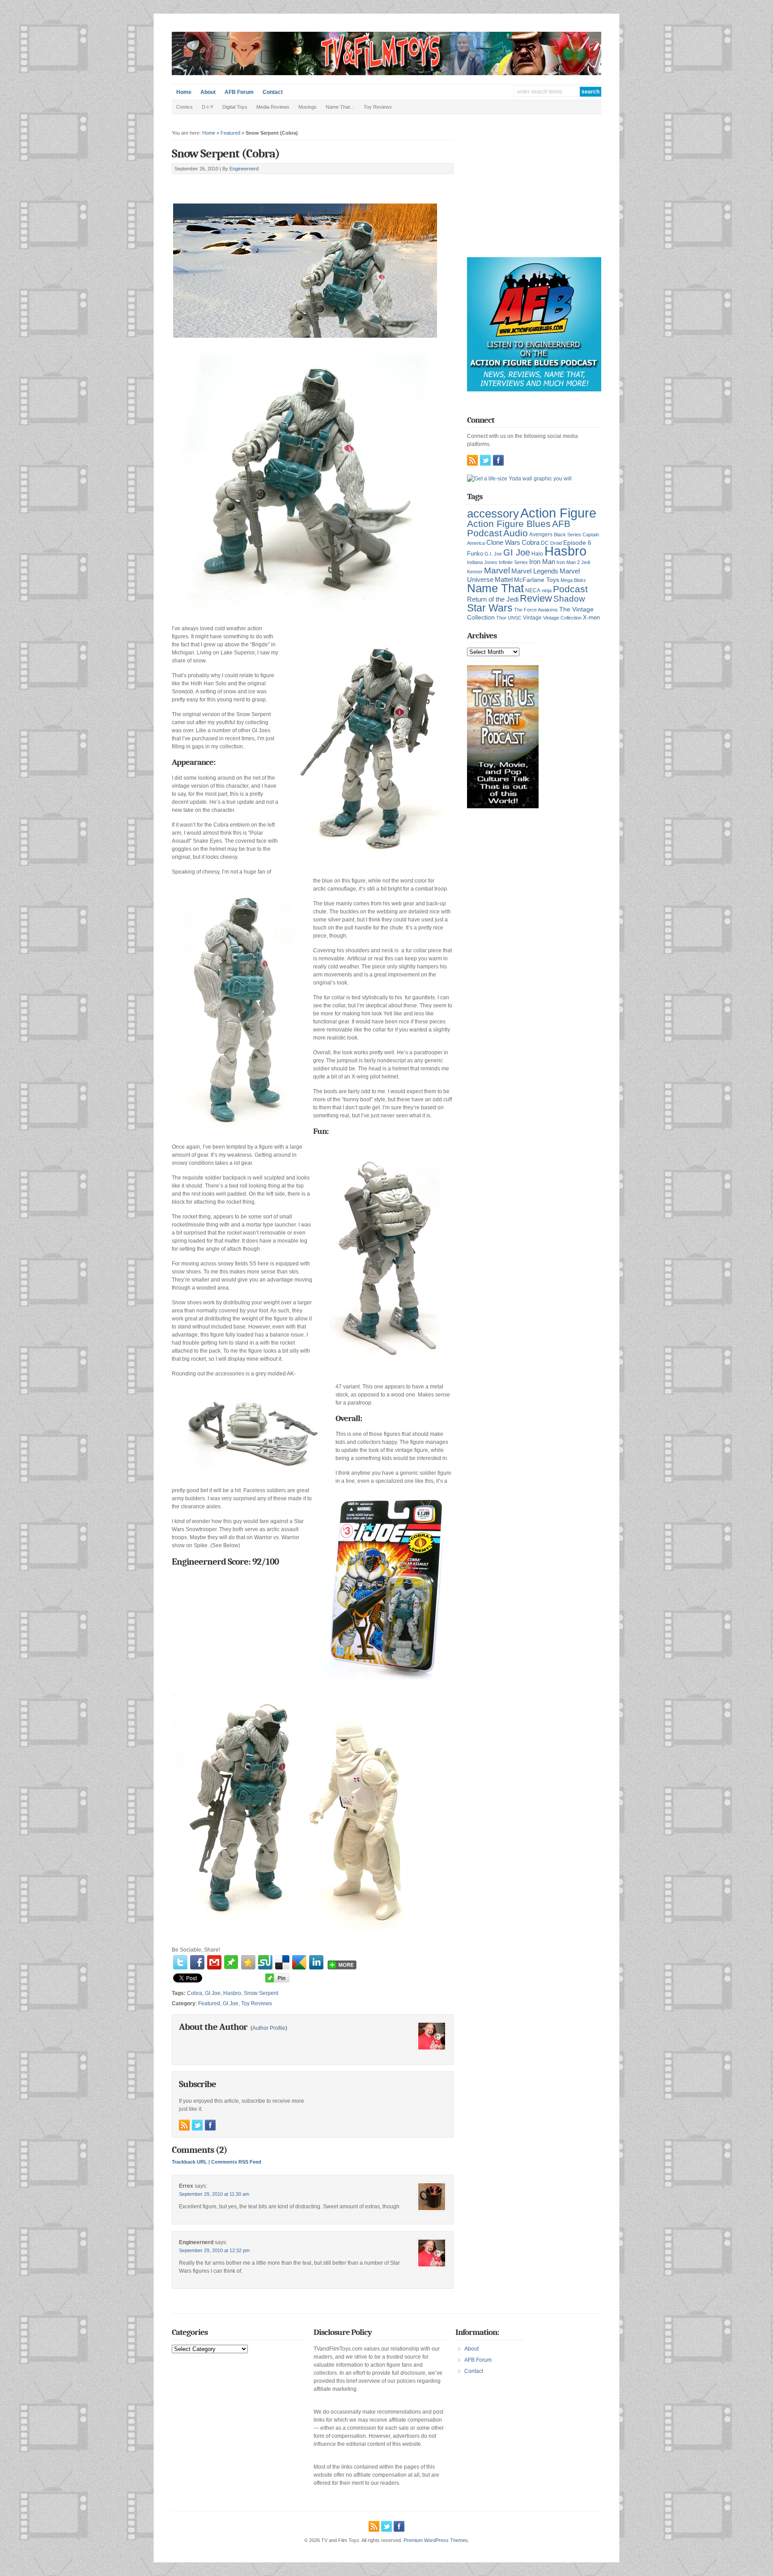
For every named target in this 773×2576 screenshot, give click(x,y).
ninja (547, 590)
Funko (475, 554)
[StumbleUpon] (265, 1962)
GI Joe (213, 1993)
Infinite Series (513, 562)
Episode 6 (577, 543)
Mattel (504, 579)
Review (536, 598)
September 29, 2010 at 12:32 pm (214, 2250)
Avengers (541, 535)
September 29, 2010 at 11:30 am (214, 2194)
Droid (556, 543)
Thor (501, 618)
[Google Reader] (299, 1962)
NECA (533, 590)
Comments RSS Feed (236, 2162)
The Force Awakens (536, 610)
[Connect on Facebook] (210, 2125)
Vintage (532, 617)
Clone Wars (503, 543)
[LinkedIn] (316, 1962)
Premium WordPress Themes (436, 2540)
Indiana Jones (482, 562)
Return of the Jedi (493, 599)
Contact (273, 92)
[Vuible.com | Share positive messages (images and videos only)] (231, 1967)
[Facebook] (197, 1962)
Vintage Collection (562, 618)
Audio (516, 533)
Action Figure (558, 513)
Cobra (195, 1993)
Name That (495, 588)
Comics (185, 107)
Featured (230, 133)
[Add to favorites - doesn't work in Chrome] (248, 1962)
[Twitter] (180, 1962)
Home (184, 92)
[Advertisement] (276, 184)
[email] (214, 1962)
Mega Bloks (573, 580)
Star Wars (490, 608)
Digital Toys (235, 107)
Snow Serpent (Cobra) (226, 154)
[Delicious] (282, 1962)
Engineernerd (244, 169)
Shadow (569, 599)
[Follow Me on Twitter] (197, 2125)
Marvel (497, 570)
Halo (537, 554)
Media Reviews (273, 107)
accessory (493, 514)
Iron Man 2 (568, 562)
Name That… (340, 107)
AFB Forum (239, 92)
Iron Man (542, 562)
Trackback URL (189, 2162)
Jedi (586, 562)
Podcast (570, 589)
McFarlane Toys (537, 580)
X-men (591, 617)
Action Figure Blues (509, 524)
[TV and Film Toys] (386, 73)
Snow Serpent (261, 1993)
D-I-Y (208, 107)
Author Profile (269, 2028)
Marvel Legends (535, 571)
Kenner (475, 572)
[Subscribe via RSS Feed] (184, 2125)
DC (545, 543)
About (208, 92)
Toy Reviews (378, 107)
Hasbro (232, 1993)
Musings (308, 107)
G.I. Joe (493, 554)
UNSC (515, 618)
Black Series (567, 535)
